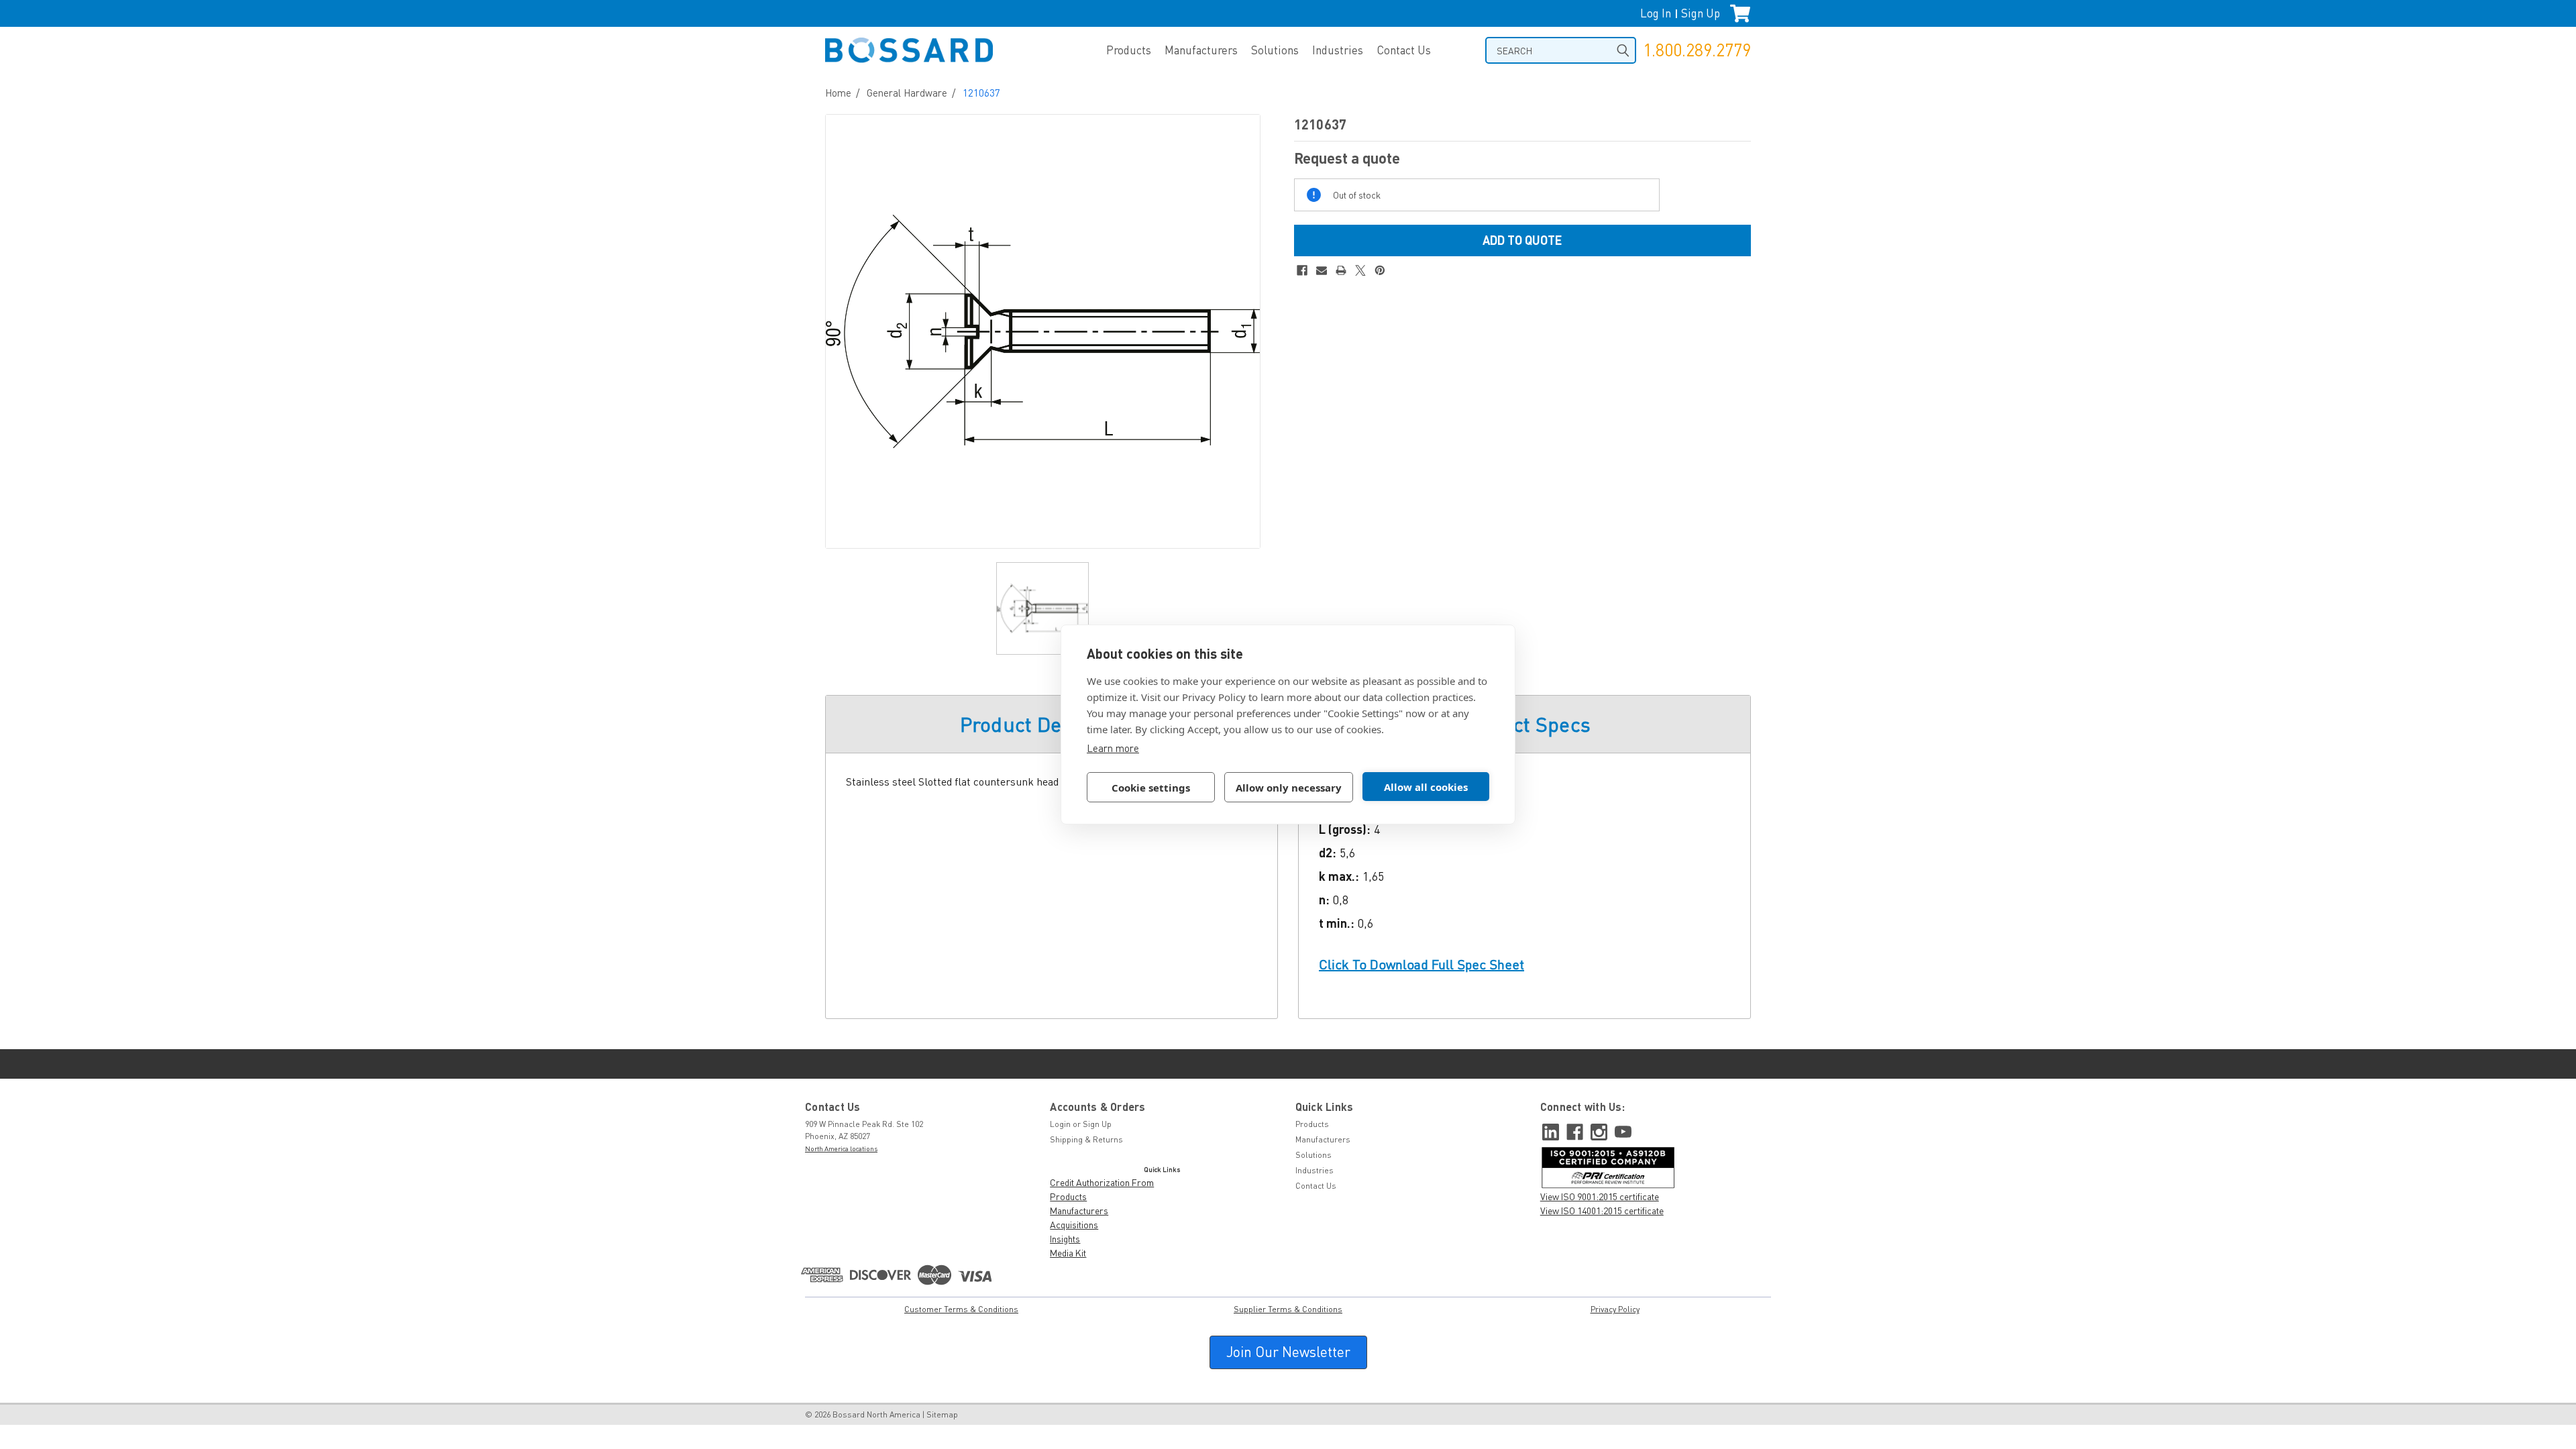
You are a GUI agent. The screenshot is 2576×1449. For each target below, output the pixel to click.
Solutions (1275, 50)
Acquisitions (1074, 1225)
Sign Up (1701, 13)
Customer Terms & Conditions (961, 1309)
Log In (1656, 13)
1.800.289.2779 (1697, 50)
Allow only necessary (1289, 788)
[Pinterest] (1380, 270)
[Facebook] (1302, 270)
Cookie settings (1151, 788)
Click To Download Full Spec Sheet (1421, 964)
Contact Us (1404, 50)
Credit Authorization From (1102, 1182)
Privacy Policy (1615, 1309)
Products (1129, 50)
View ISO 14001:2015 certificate (1602, 1211)
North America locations (841, 1148)
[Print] (1341, 270)
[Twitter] (1360, 270)
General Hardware (907, 93)
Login (1060, 1124)
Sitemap (942, 1414)
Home (838, 93)
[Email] (1322, 270)
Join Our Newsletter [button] (1288, 1352)
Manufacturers (1201, 50)
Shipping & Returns (1086, 1139)
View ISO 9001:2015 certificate (1600, 1196)
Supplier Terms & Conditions (1288, 1309)
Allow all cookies (1426, 787)
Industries (1338, 50)
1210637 (981, 93)
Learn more (1113, 748)
